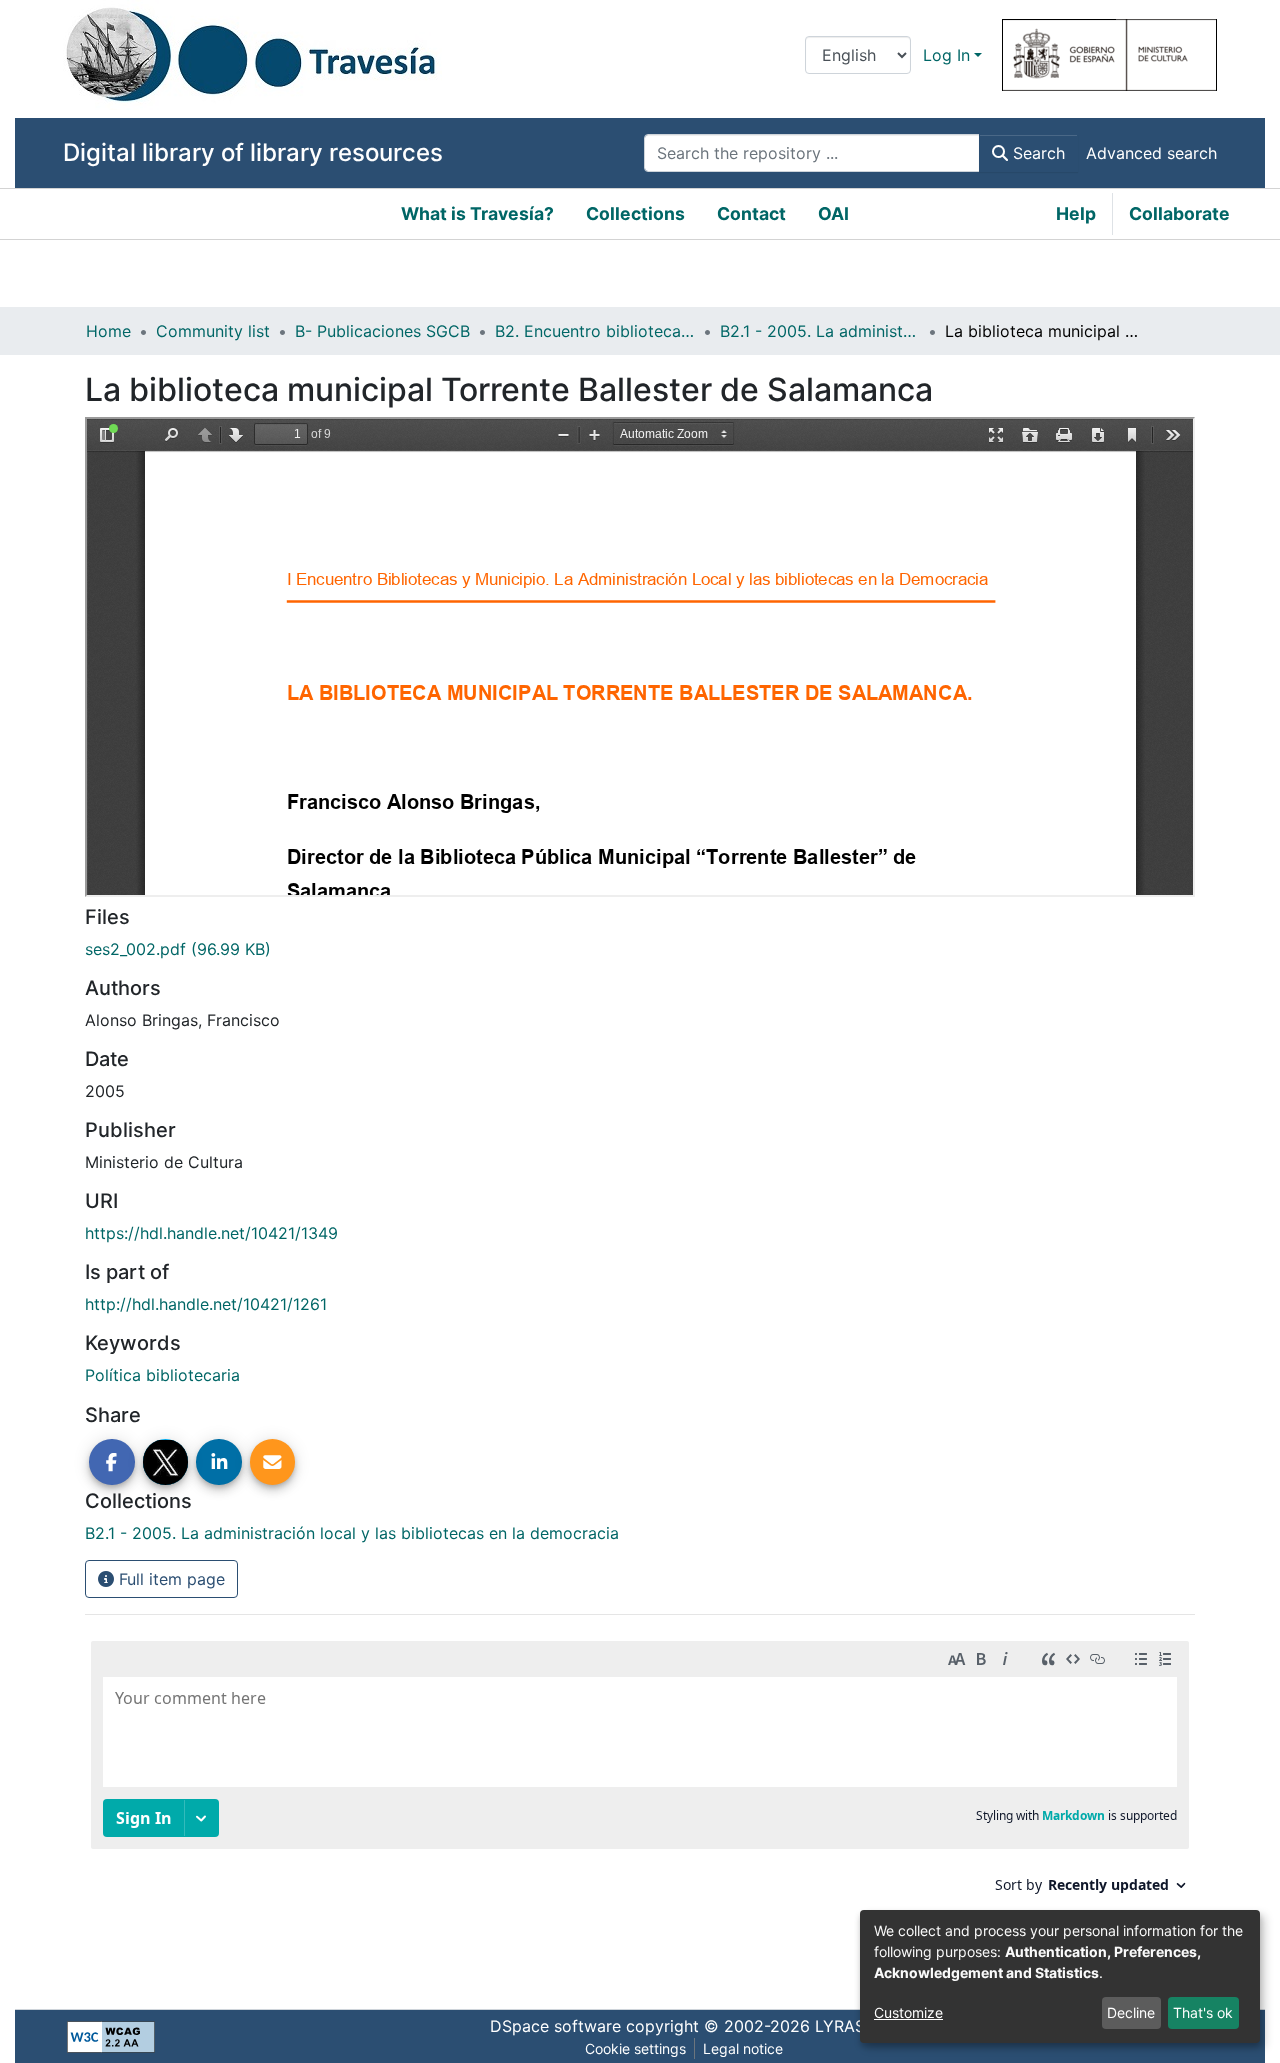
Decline (1131, 2012)
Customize (908, 2012)
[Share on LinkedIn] (219, 1462)
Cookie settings (635, 2048)
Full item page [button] (169, 1579)
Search (1036, 153)
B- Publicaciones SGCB (382, 331)
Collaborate (1179, 213)
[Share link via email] (273, 1462)
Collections (635, 213)
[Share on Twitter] (166, 1462)
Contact (751, 213)
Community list (213, 331)
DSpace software (555, 2026)
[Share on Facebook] (112, 1462)
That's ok (1203, 2012)
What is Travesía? (477, 213)
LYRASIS (847, 2026)
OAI (833, 213)
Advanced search (1151, 153)
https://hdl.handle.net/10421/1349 (211, 1233)
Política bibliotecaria (162, 1375)
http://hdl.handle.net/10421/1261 (206, 1304)
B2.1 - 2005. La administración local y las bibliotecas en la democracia (820, 331)
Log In (946, 55)
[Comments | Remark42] (640, 1805)
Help (1076, 213)
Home (108, 331)
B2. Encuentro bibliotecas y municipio (595, 331)
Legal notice (743, 2048)
